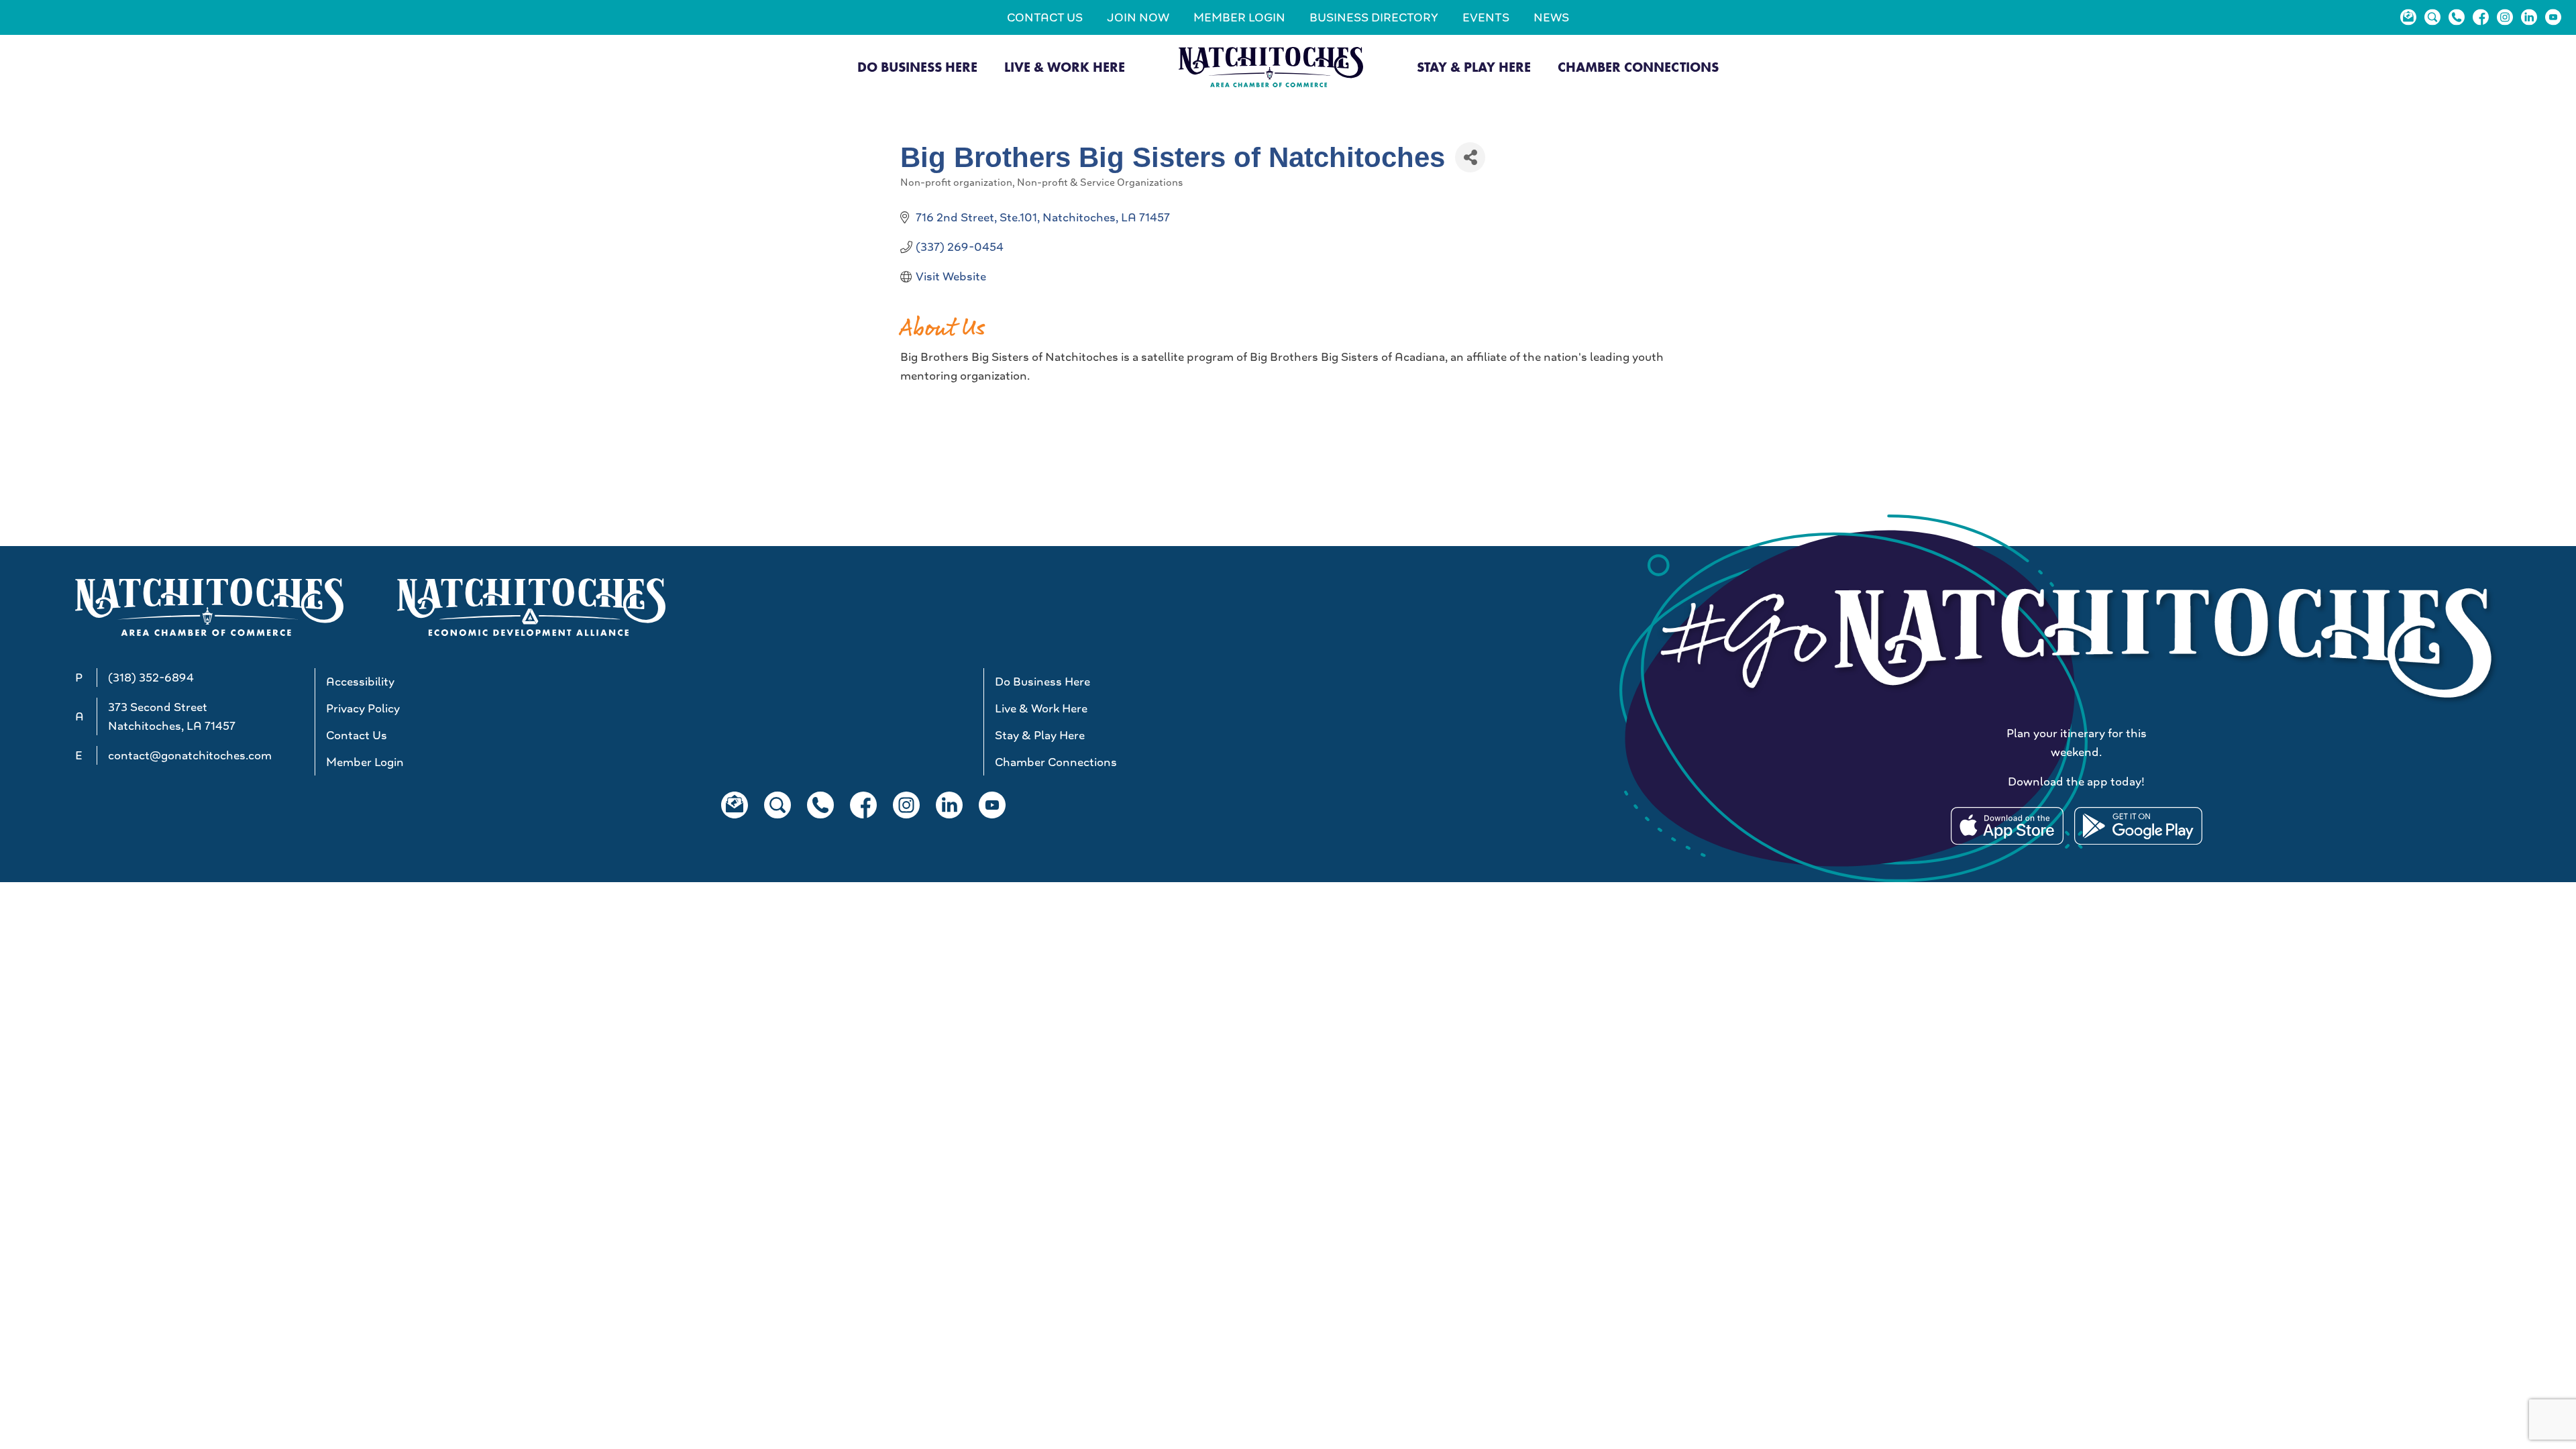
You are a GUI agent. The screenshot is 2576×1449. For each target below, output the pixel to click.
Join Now (1138, 17)
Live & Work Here (1065, 67)
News (1551, 17)
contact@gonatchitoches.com (190, 755)
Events (1486, 17)
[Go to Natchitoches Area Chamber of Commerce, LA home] (1271, 67)
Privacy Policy (363, 708)
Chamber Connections (1638, 67)
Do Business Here (917, 67)
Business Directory (1374, 17)
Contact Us (1045, 17)
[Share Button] (1470, 157)
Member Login (1239, 17)
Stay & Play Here (1474, 67)
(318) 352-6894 (151, 678)
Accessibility (360, 682)
